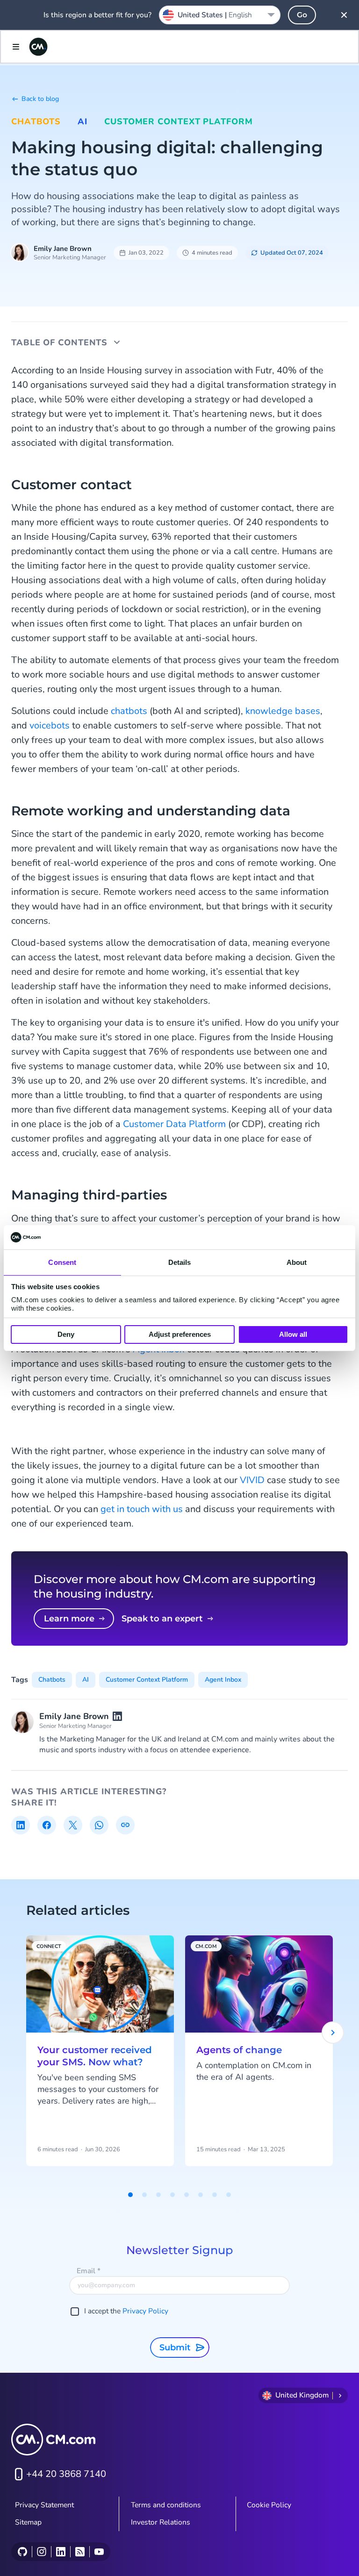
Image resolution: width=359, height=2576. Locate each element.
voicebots (50, 725)
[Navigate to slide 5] (187, 2195)
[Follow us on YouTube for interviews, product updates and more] (99, 2552)
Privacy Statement (44, 2505)
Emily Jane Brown (63, 249)
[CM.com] (38, 47)
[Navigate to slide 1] (130, 2195)
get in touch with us (142, 1509)
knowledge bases (283, 711)
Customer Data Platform (174, 1124)
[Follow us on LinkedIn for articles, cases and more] (61, 2552)
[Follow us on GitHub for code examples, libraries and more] (22, 2552)
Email (89, 2271)
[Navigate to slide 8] (229, 2195)
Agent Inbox (223, 1680)
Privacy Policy (145, 2311)
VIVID (252, 1480)
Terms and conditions (166, 2505)
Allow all (293, 1334)
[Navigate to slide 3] (158, 2195)
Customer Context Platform (179, 121)
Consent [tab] (62, 1262)
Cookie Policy (269, 2505)
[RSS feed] (80, 2552)
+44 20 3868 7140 (66, 2474)
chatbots (129, 711)
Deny (66, 1334)
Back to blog (40, 99)
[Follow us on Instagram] (41, 2552)
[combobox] (220, 15)
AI (83, 121)
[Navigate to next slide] (333, 2033)
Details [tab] (180, 1262)
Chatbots (36, 121)
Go (302, 15)
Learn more (69, 1619)
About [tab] (297, 1262)
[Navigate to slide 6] (201, 2195)
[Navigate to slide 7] (215, 2195)
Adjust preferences (180, 1334)
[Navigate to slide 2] (144, 2195)
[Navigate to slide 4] (172, 2195)
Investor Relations (161, 2522)
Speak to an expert (162, 1619)
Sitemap (28, 2522)
